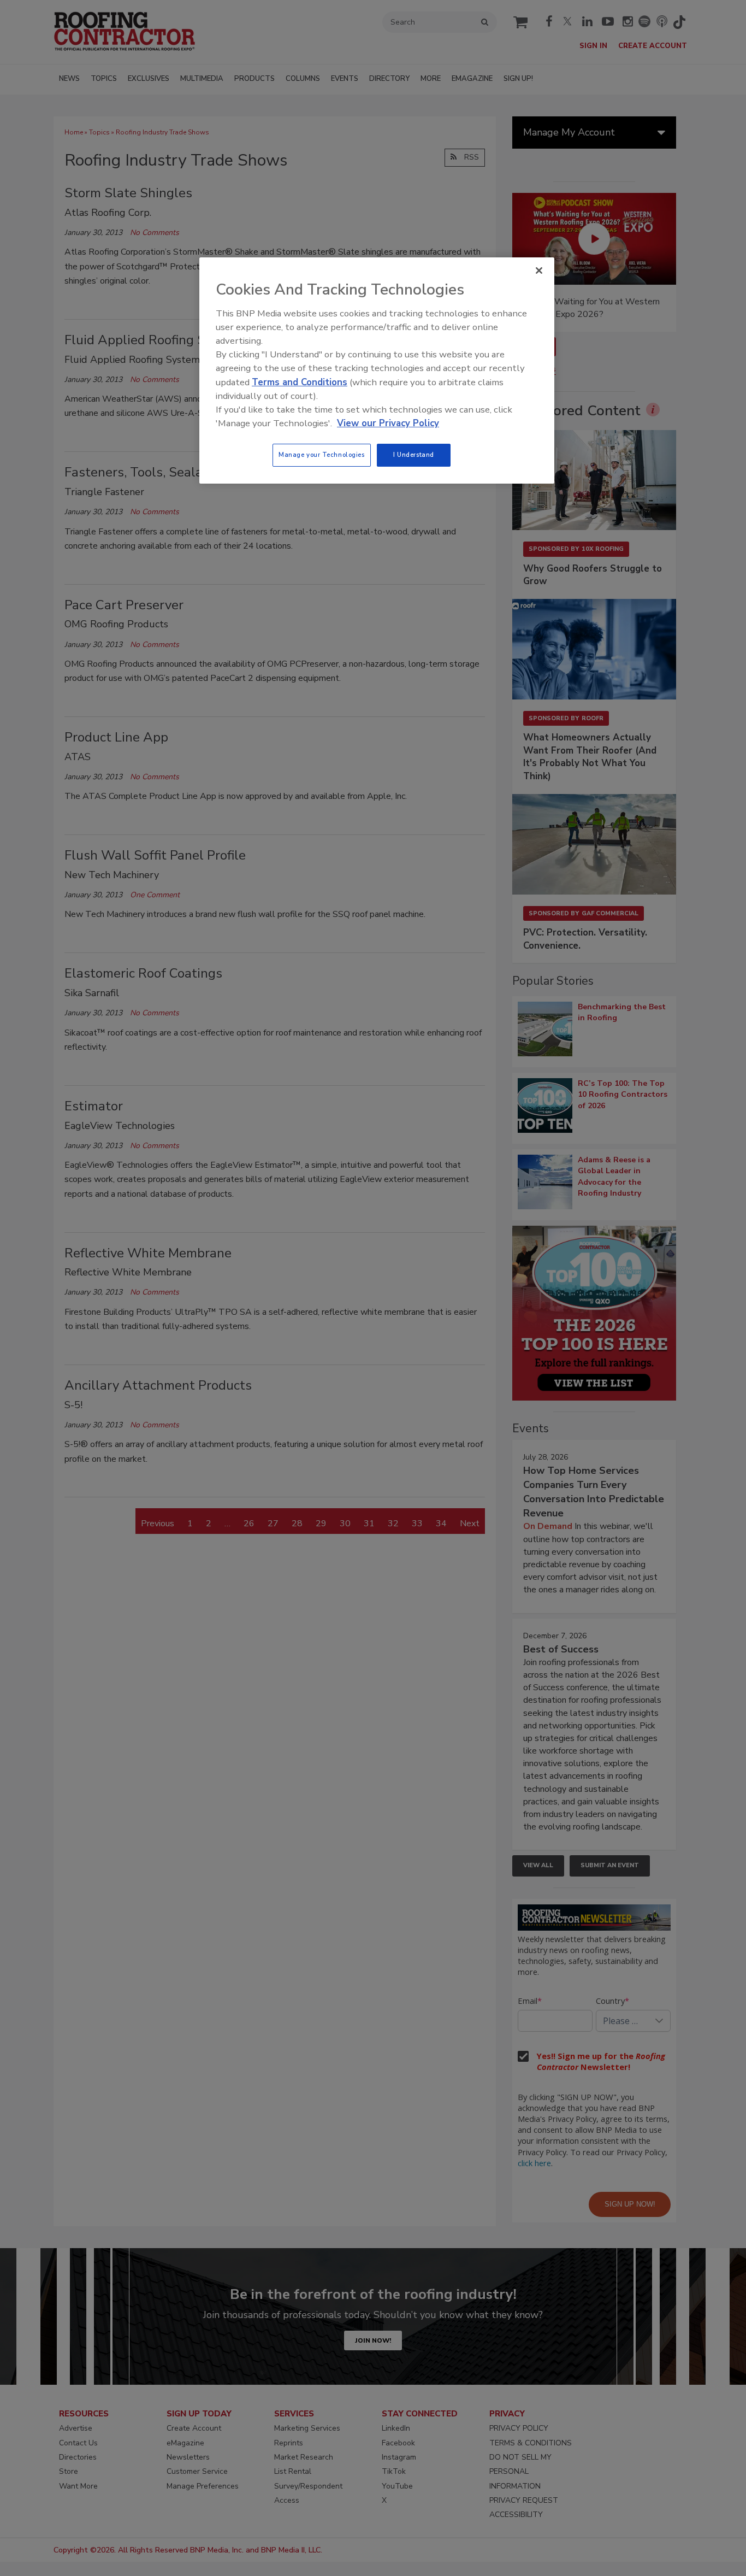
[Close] (539, 270)
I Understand (414, 455)
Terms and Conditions (300, 382)
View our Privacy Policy (388, 423)
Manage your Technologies (322, 455)
